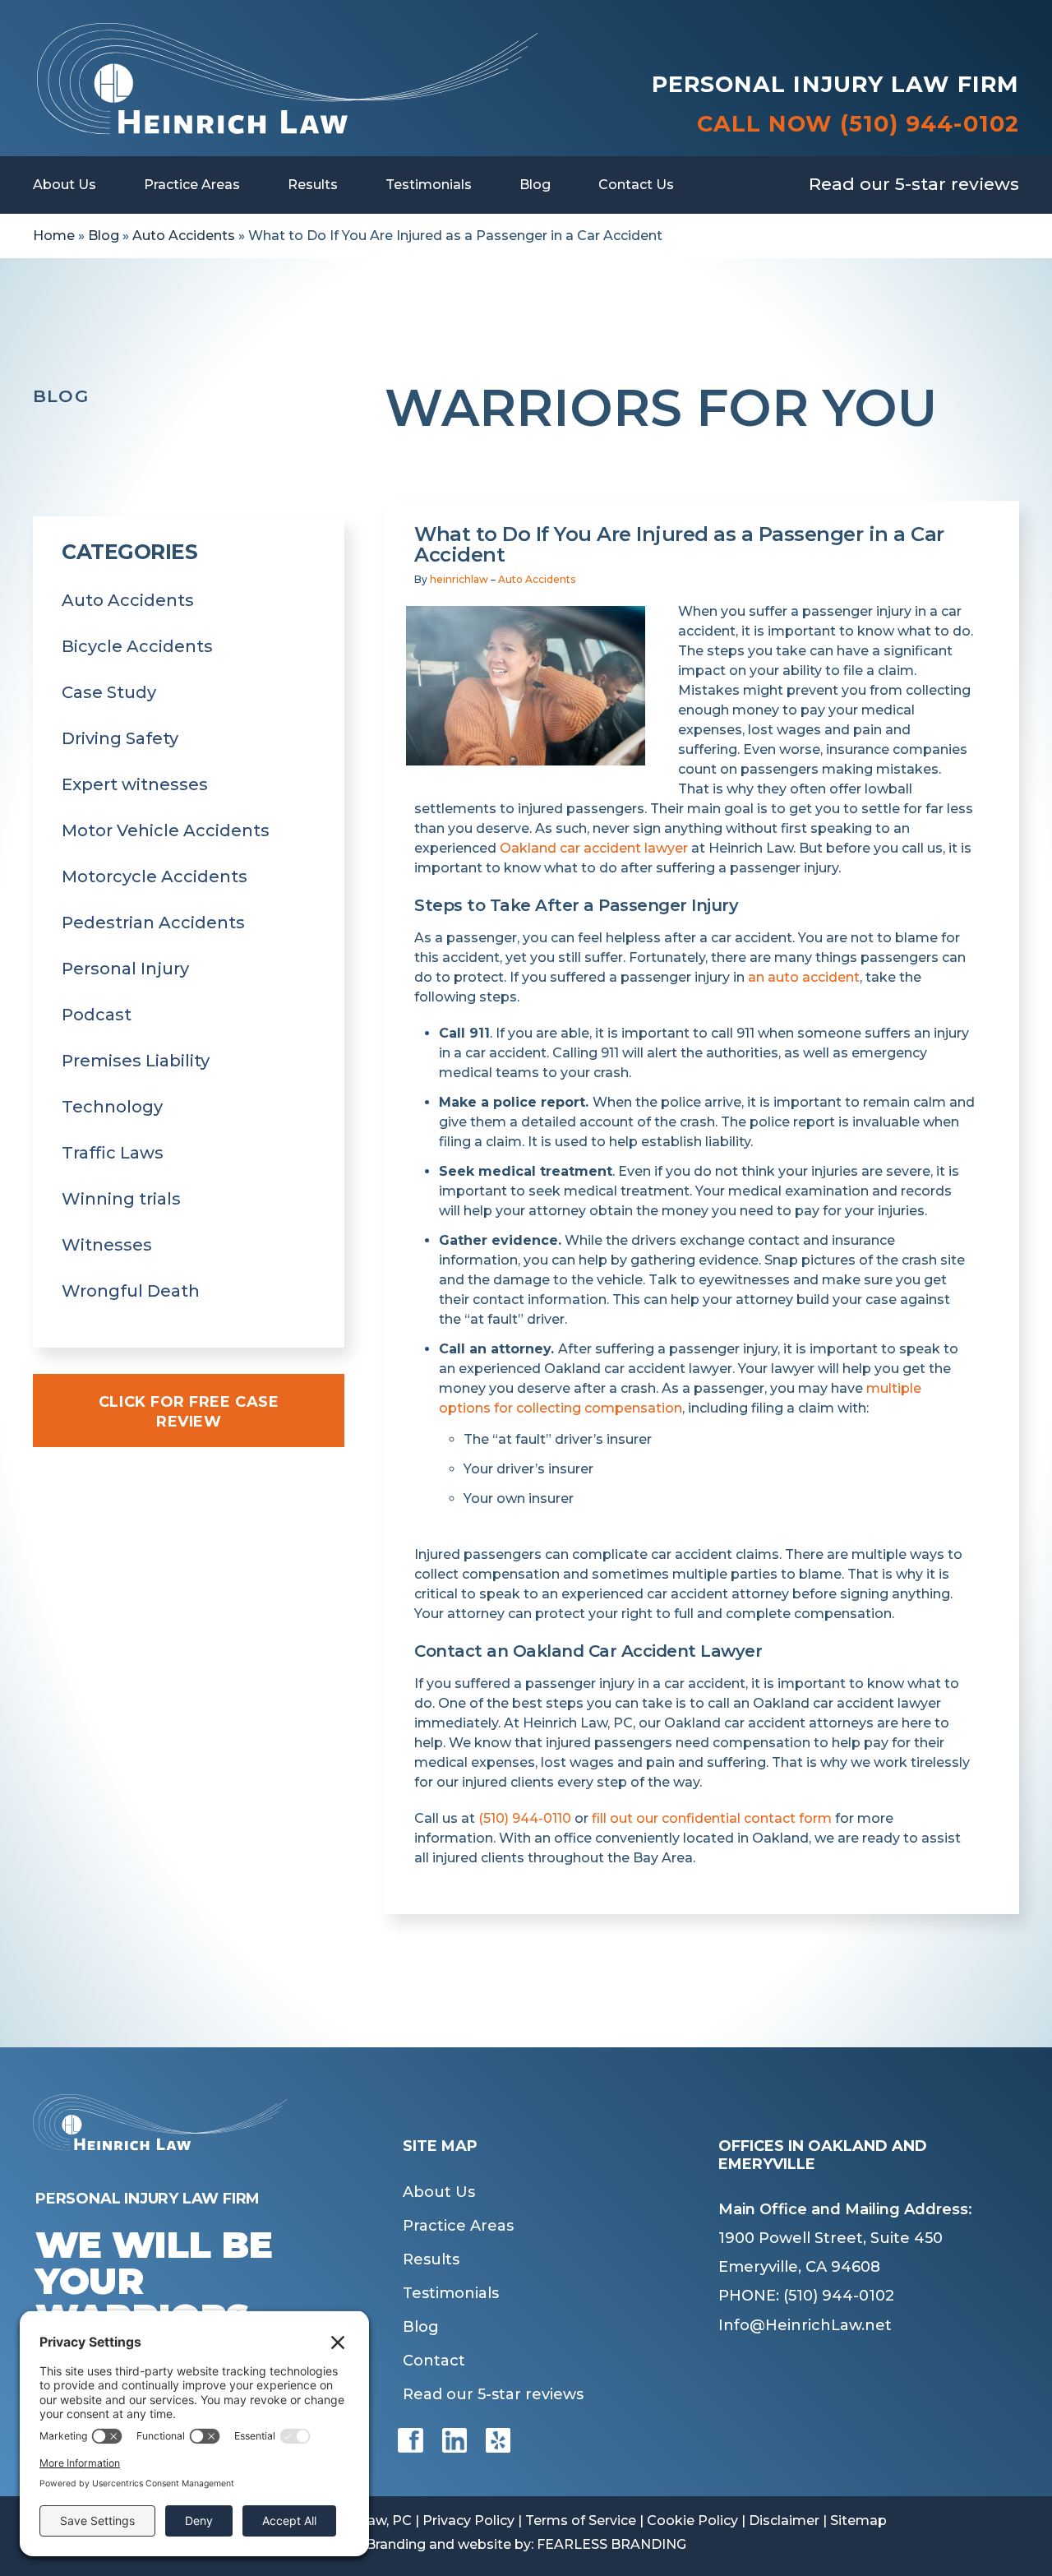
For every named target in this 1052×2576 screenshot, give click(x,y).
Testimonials (429, 185)
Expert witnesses (135, 784)
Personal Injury (125, 969)
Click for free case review (189, 1412)
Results (313, 185)
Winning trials (121, 1199)
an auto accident (804, 977)
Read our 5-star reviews (914, 184)
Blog (535, 185)
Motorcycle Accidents (155, 876)
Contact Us (636, 185)
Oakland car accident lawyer (594, 848)
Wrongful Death (131, 1291)
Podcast (97, 1015)
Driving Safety (120, 738)
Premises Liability (136, 1061)
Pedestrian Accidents (153, 923)
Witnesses (107, 1245)
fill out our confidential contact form (712, 1818)
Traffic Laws (113, 1153)
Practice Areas (192, 185)
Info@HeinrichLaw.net (805, 2325)
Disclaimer (784, 2521)
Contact (434, 2361)
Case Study (109, 692)
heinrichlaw (459, 579)
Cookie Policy (692, 2521)
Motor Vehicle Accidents (166, 830)
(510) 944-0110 (525, 1818)
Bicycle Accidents (137, 646)
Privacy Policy (468, 2521)
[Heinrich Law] (287, 31)
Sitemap (858, 2521)
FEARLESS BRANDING (611, 2544)
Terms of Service (581, 2521)
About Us (65, 185)
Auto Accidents (184, 236)
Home (54, 236)
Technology (112, 1107)
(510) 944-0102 (930, 124)
